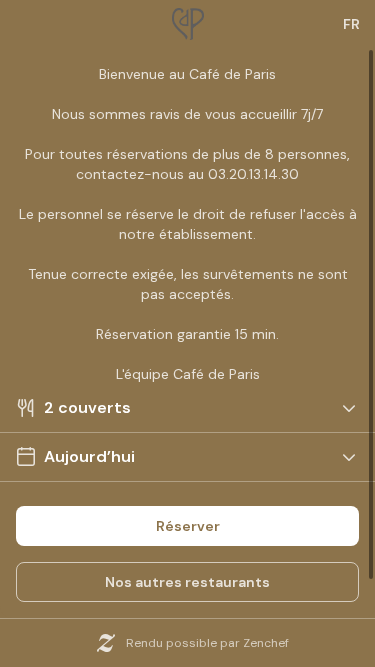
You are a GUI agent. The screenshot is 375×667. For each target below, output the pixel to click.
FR (351, 24)
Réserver (188, 526)
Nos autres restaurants (187, 582)
